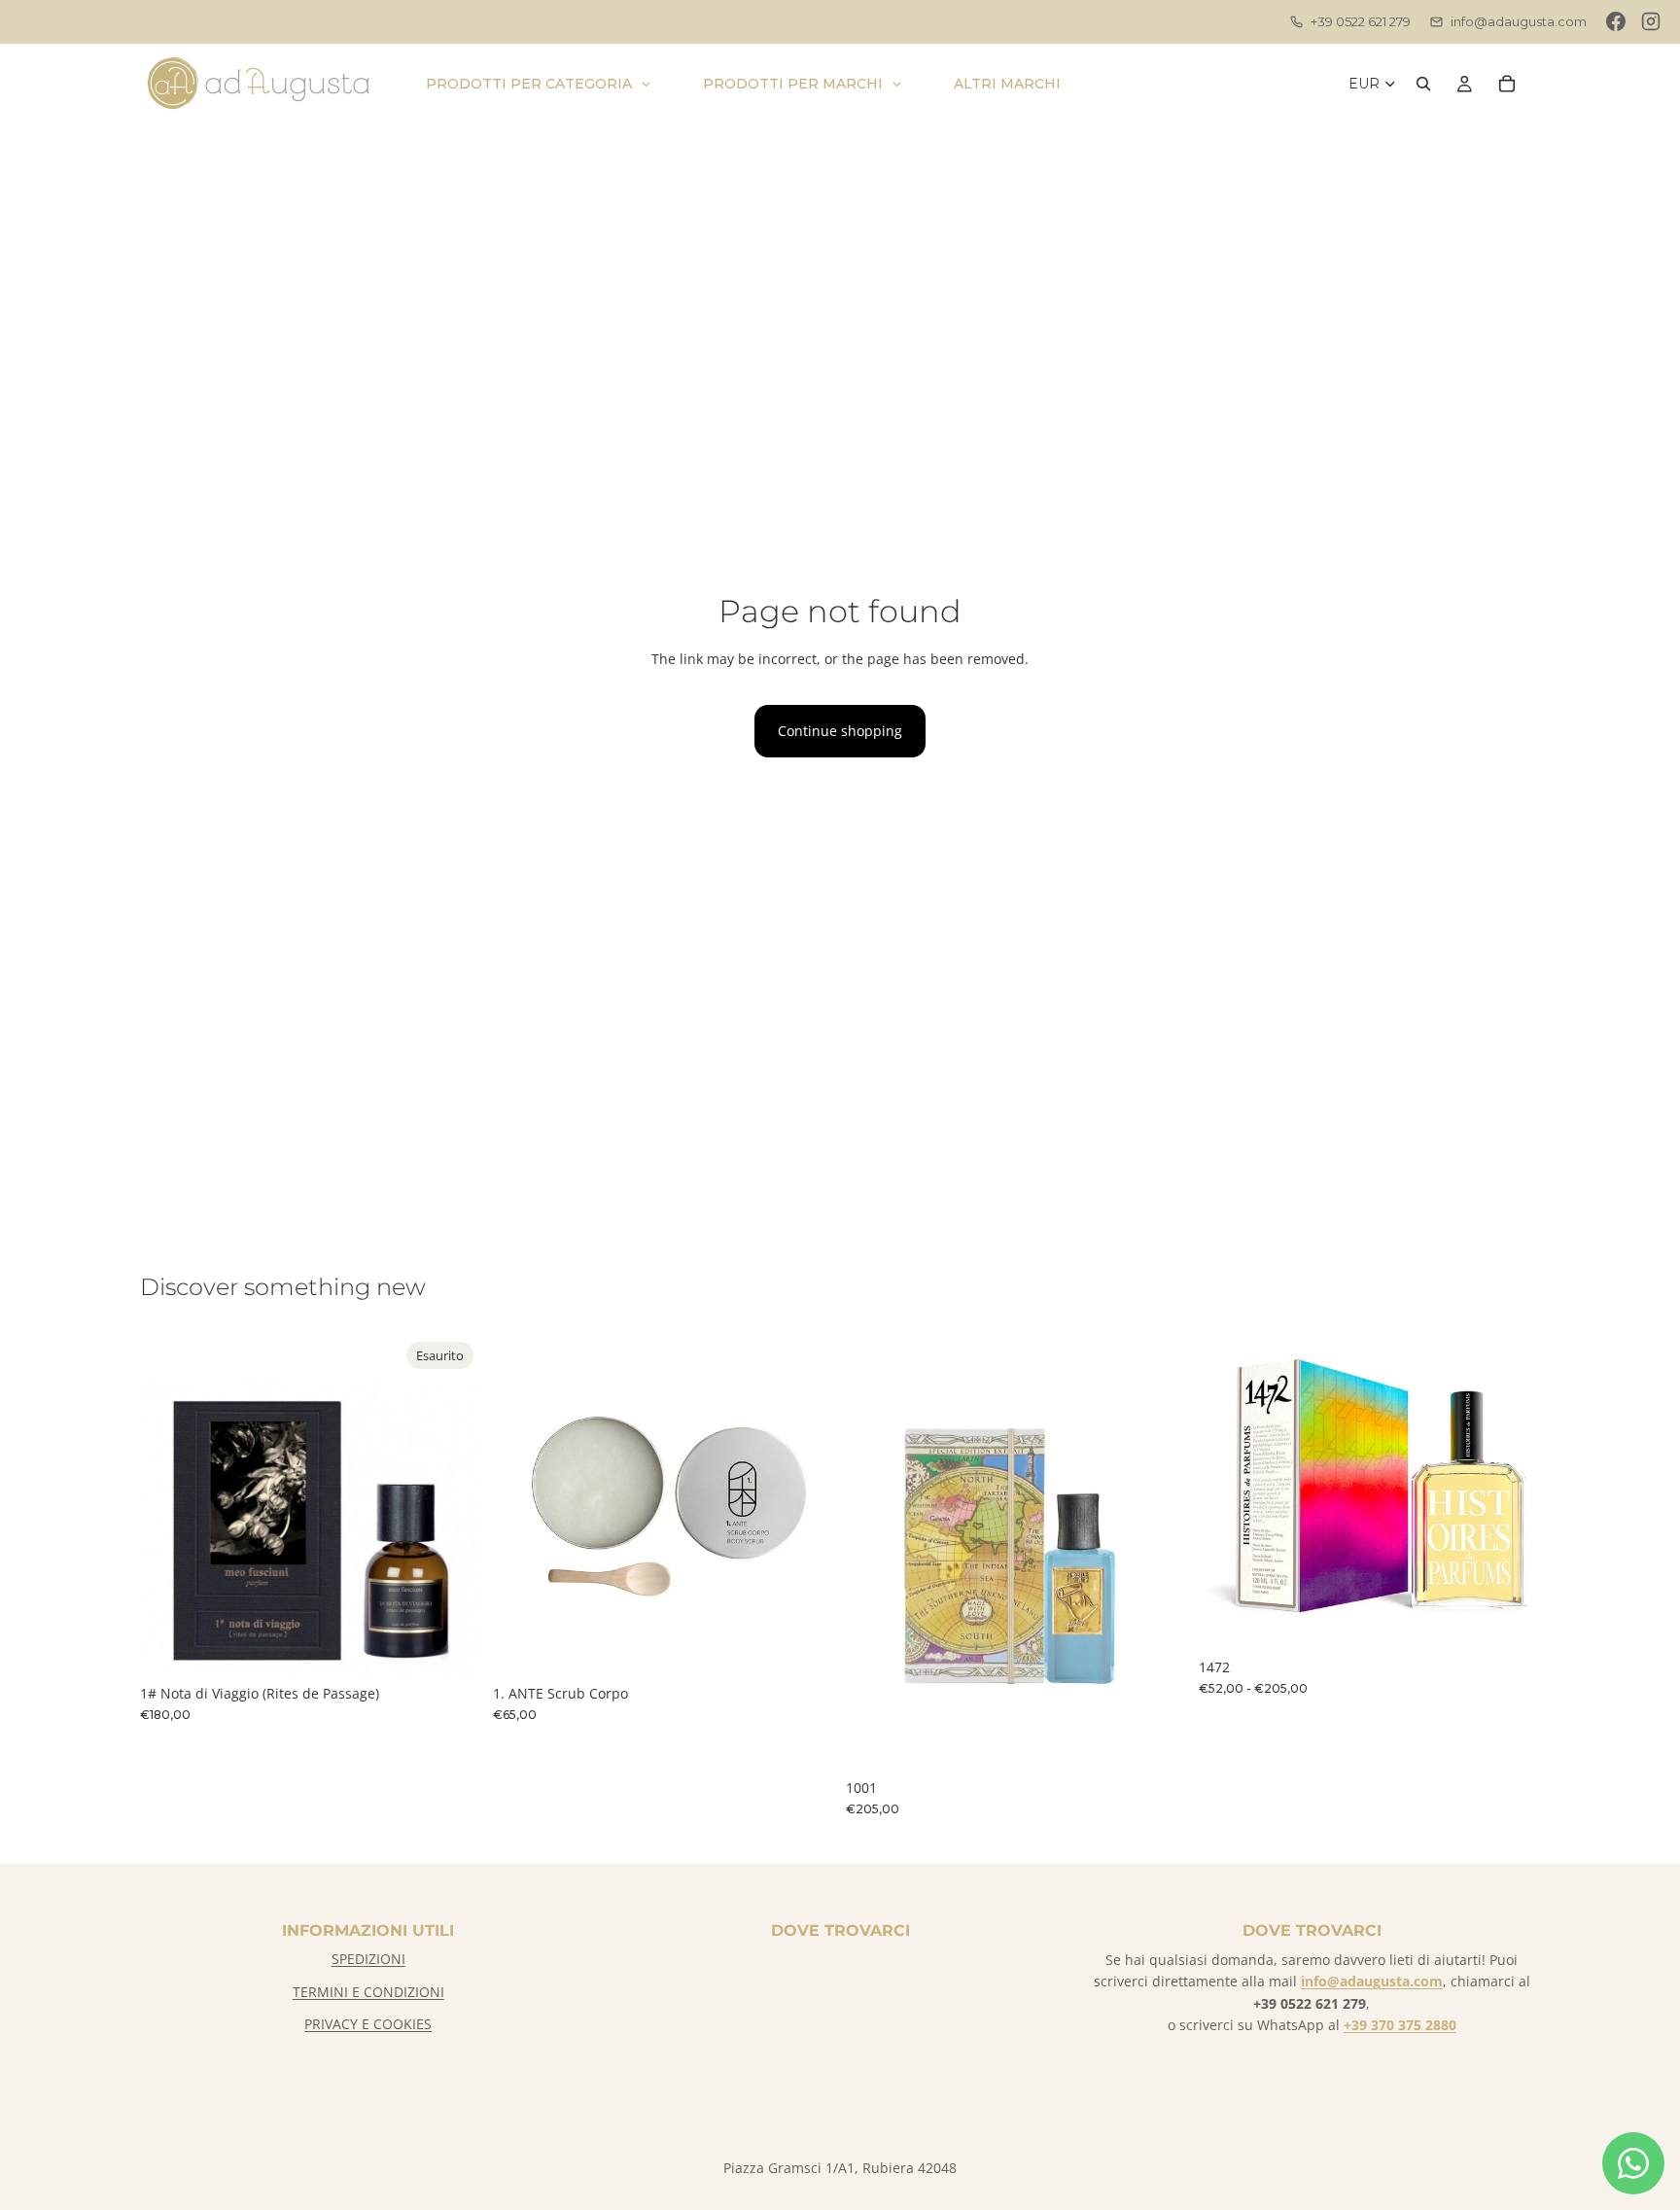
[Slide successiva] (805, 1504)
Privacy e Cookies (368, 2024)
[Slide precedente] (522, 1504)
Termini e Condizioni (368, 1992)
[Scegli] (1510, 1619)
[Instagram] (1651, 21)
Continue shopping (840, 731)
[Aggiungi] (804, 1645)
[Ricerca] (1423, 84)
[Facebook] (1616, 21)
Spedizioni (368, 1959)
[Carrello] (1507, 84)
